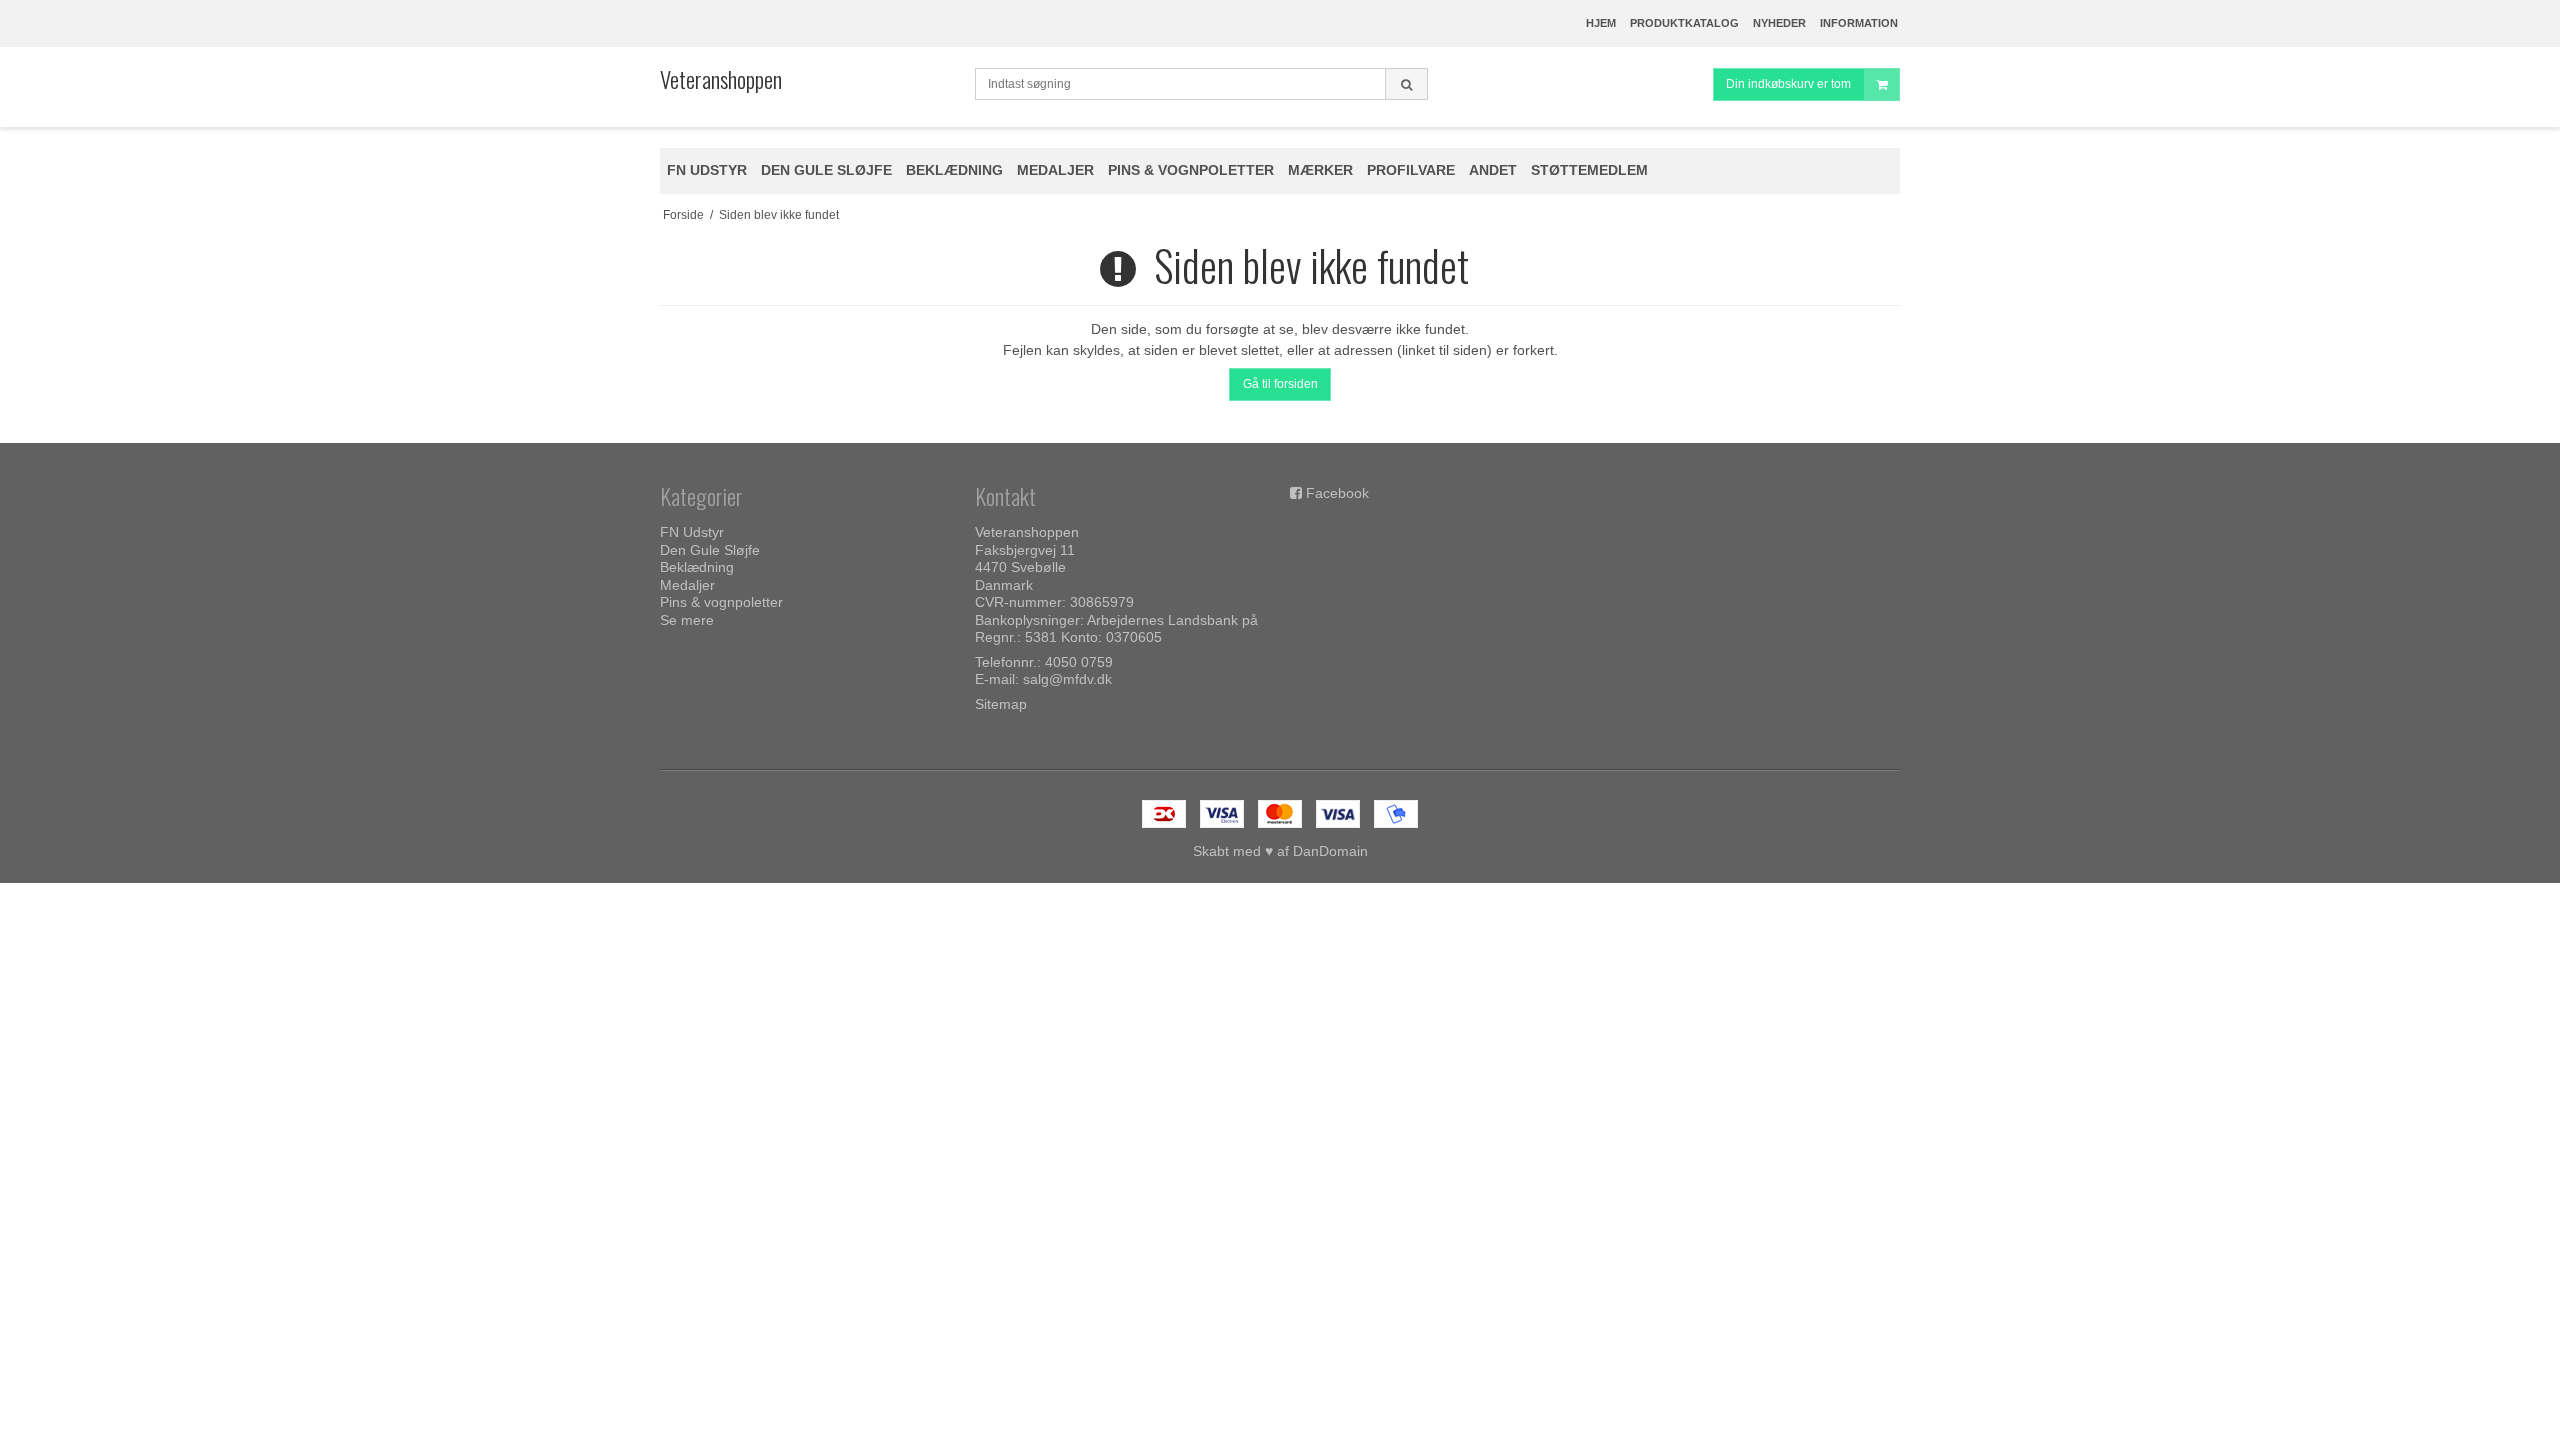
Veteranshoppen (721, 79)
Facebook (1337, 493)
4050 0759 (1079, 662)
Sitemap (1001, 704)
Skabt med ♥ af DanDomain (1280, 851)
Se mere (687, 620)
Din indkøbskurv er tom (1788, 84)
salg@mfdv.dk (1067, 679)
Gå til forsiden (1280, 384)
